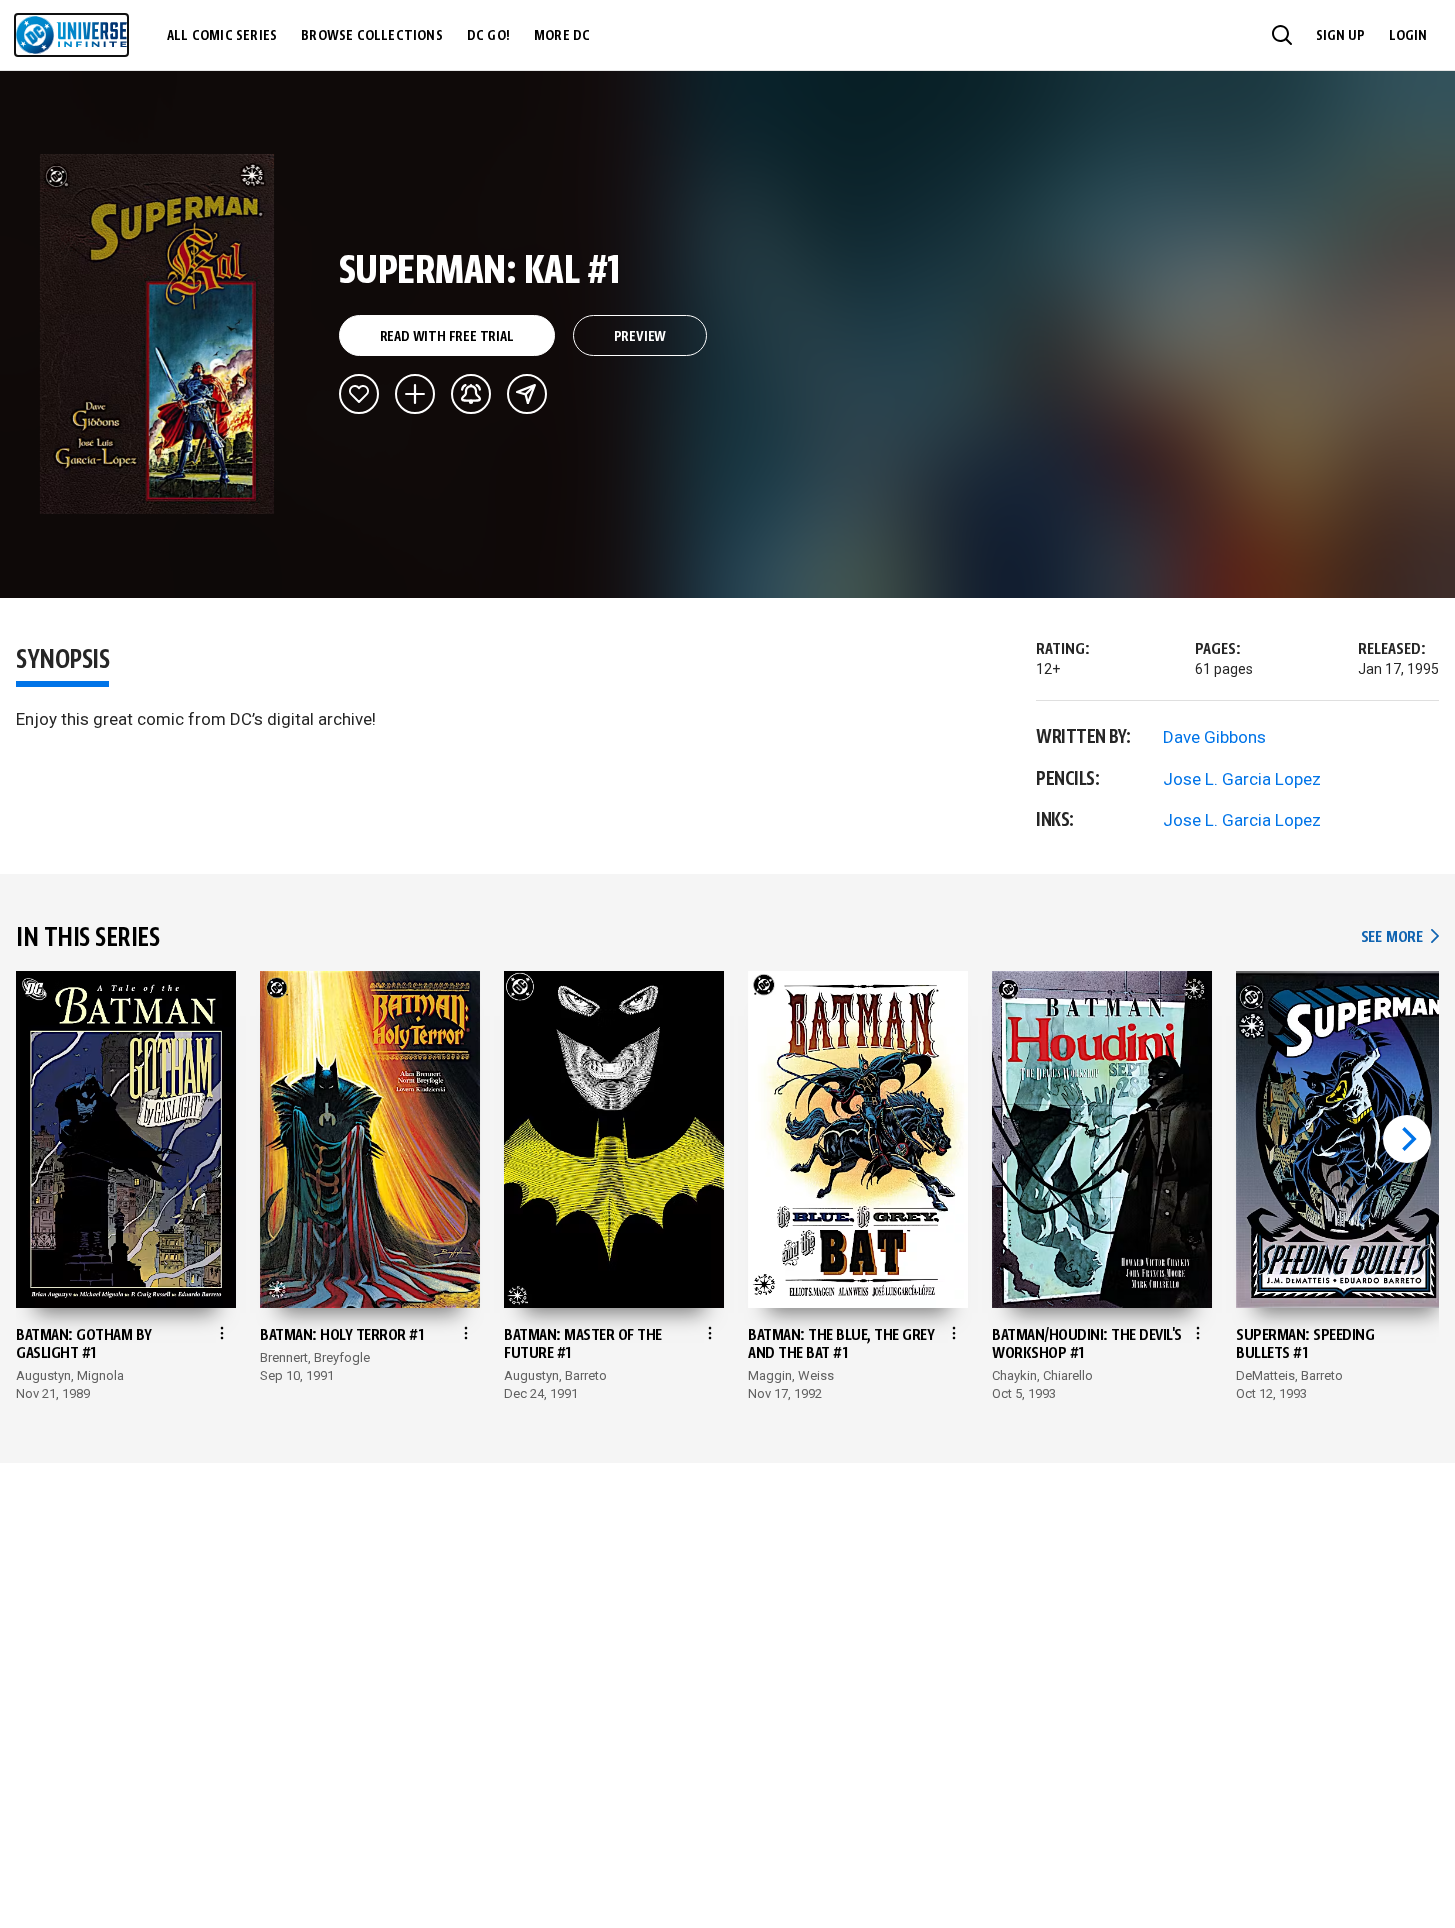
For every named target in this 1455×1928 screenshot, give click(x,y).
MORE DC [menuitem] (562, 36)
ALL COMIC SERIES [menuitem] (222, 36)
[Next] (1407, 1139)
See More (1400, 937)
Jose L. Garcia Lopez (1242, 779)
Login (1408, 36)
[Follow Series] (471, 394)
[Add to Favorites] (359, 394)
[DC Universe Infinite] (71, 35)
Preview (640, 337)
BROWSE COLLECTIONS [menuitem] (372, 36)
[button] (1282, 35)
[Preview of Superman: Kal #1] (157, 334)
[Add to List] (415, 394)
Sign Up (1340, 36)
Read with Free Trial (447, 337)
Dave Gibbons (1214, 737)
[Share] (527, 394)
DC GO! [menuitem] (488, 36)
